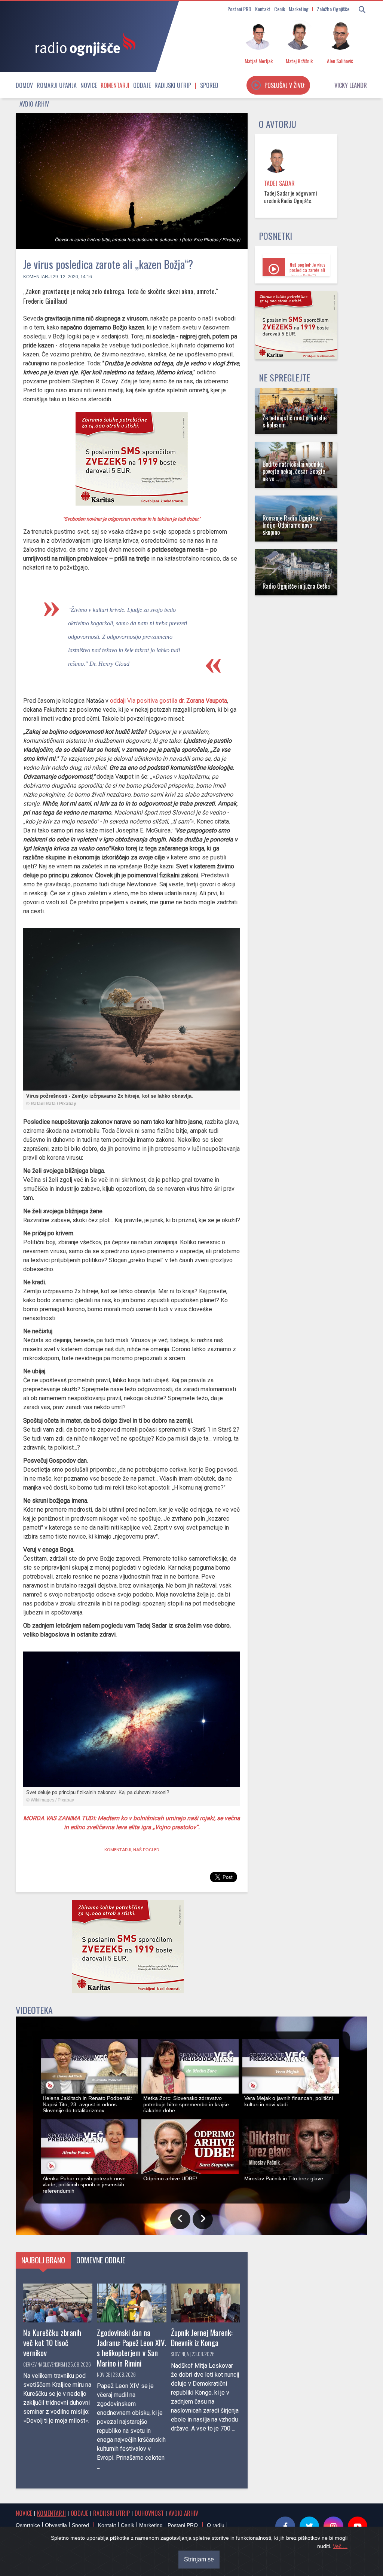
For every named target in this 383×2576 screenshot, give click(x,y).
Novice (89, 85)
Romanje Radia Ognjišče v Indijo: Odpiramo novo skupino (292, 525)
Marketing (299, 9)
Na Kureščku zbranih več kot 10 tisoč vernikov (52, 2342)
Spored (209, 85)
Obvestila (56, 2525)
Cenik (280, 9)
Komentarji (115, 85)
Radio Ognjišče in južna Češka (296, 586)
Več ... (340, 2546)
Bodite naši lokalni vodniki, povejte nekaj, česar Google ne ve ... (294, 471)
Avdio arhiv (34, 104)
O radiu (216, 2525)
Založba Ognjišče (333, 9)
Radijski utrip (173, 85)
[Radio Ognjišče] (83, 44)
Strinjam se (199, 2559)
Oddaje (142, 85)
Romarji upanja (57, 85)
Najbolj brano (43, 2260)
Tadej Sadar (279, 183)
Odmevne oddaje (101, 2260)
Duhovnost (149, 2513)
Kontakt (263, 9)
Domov (24, 85)
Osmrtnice (28, 2525)
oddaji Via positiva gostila (168, 701)
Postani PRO (239, 9)
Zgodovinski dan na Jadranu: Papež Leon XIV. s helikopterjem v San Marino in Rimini (131, 2347)
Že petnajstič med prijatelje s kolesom (295, 421)
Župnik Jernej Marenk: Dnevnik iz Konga (202, 2337)
